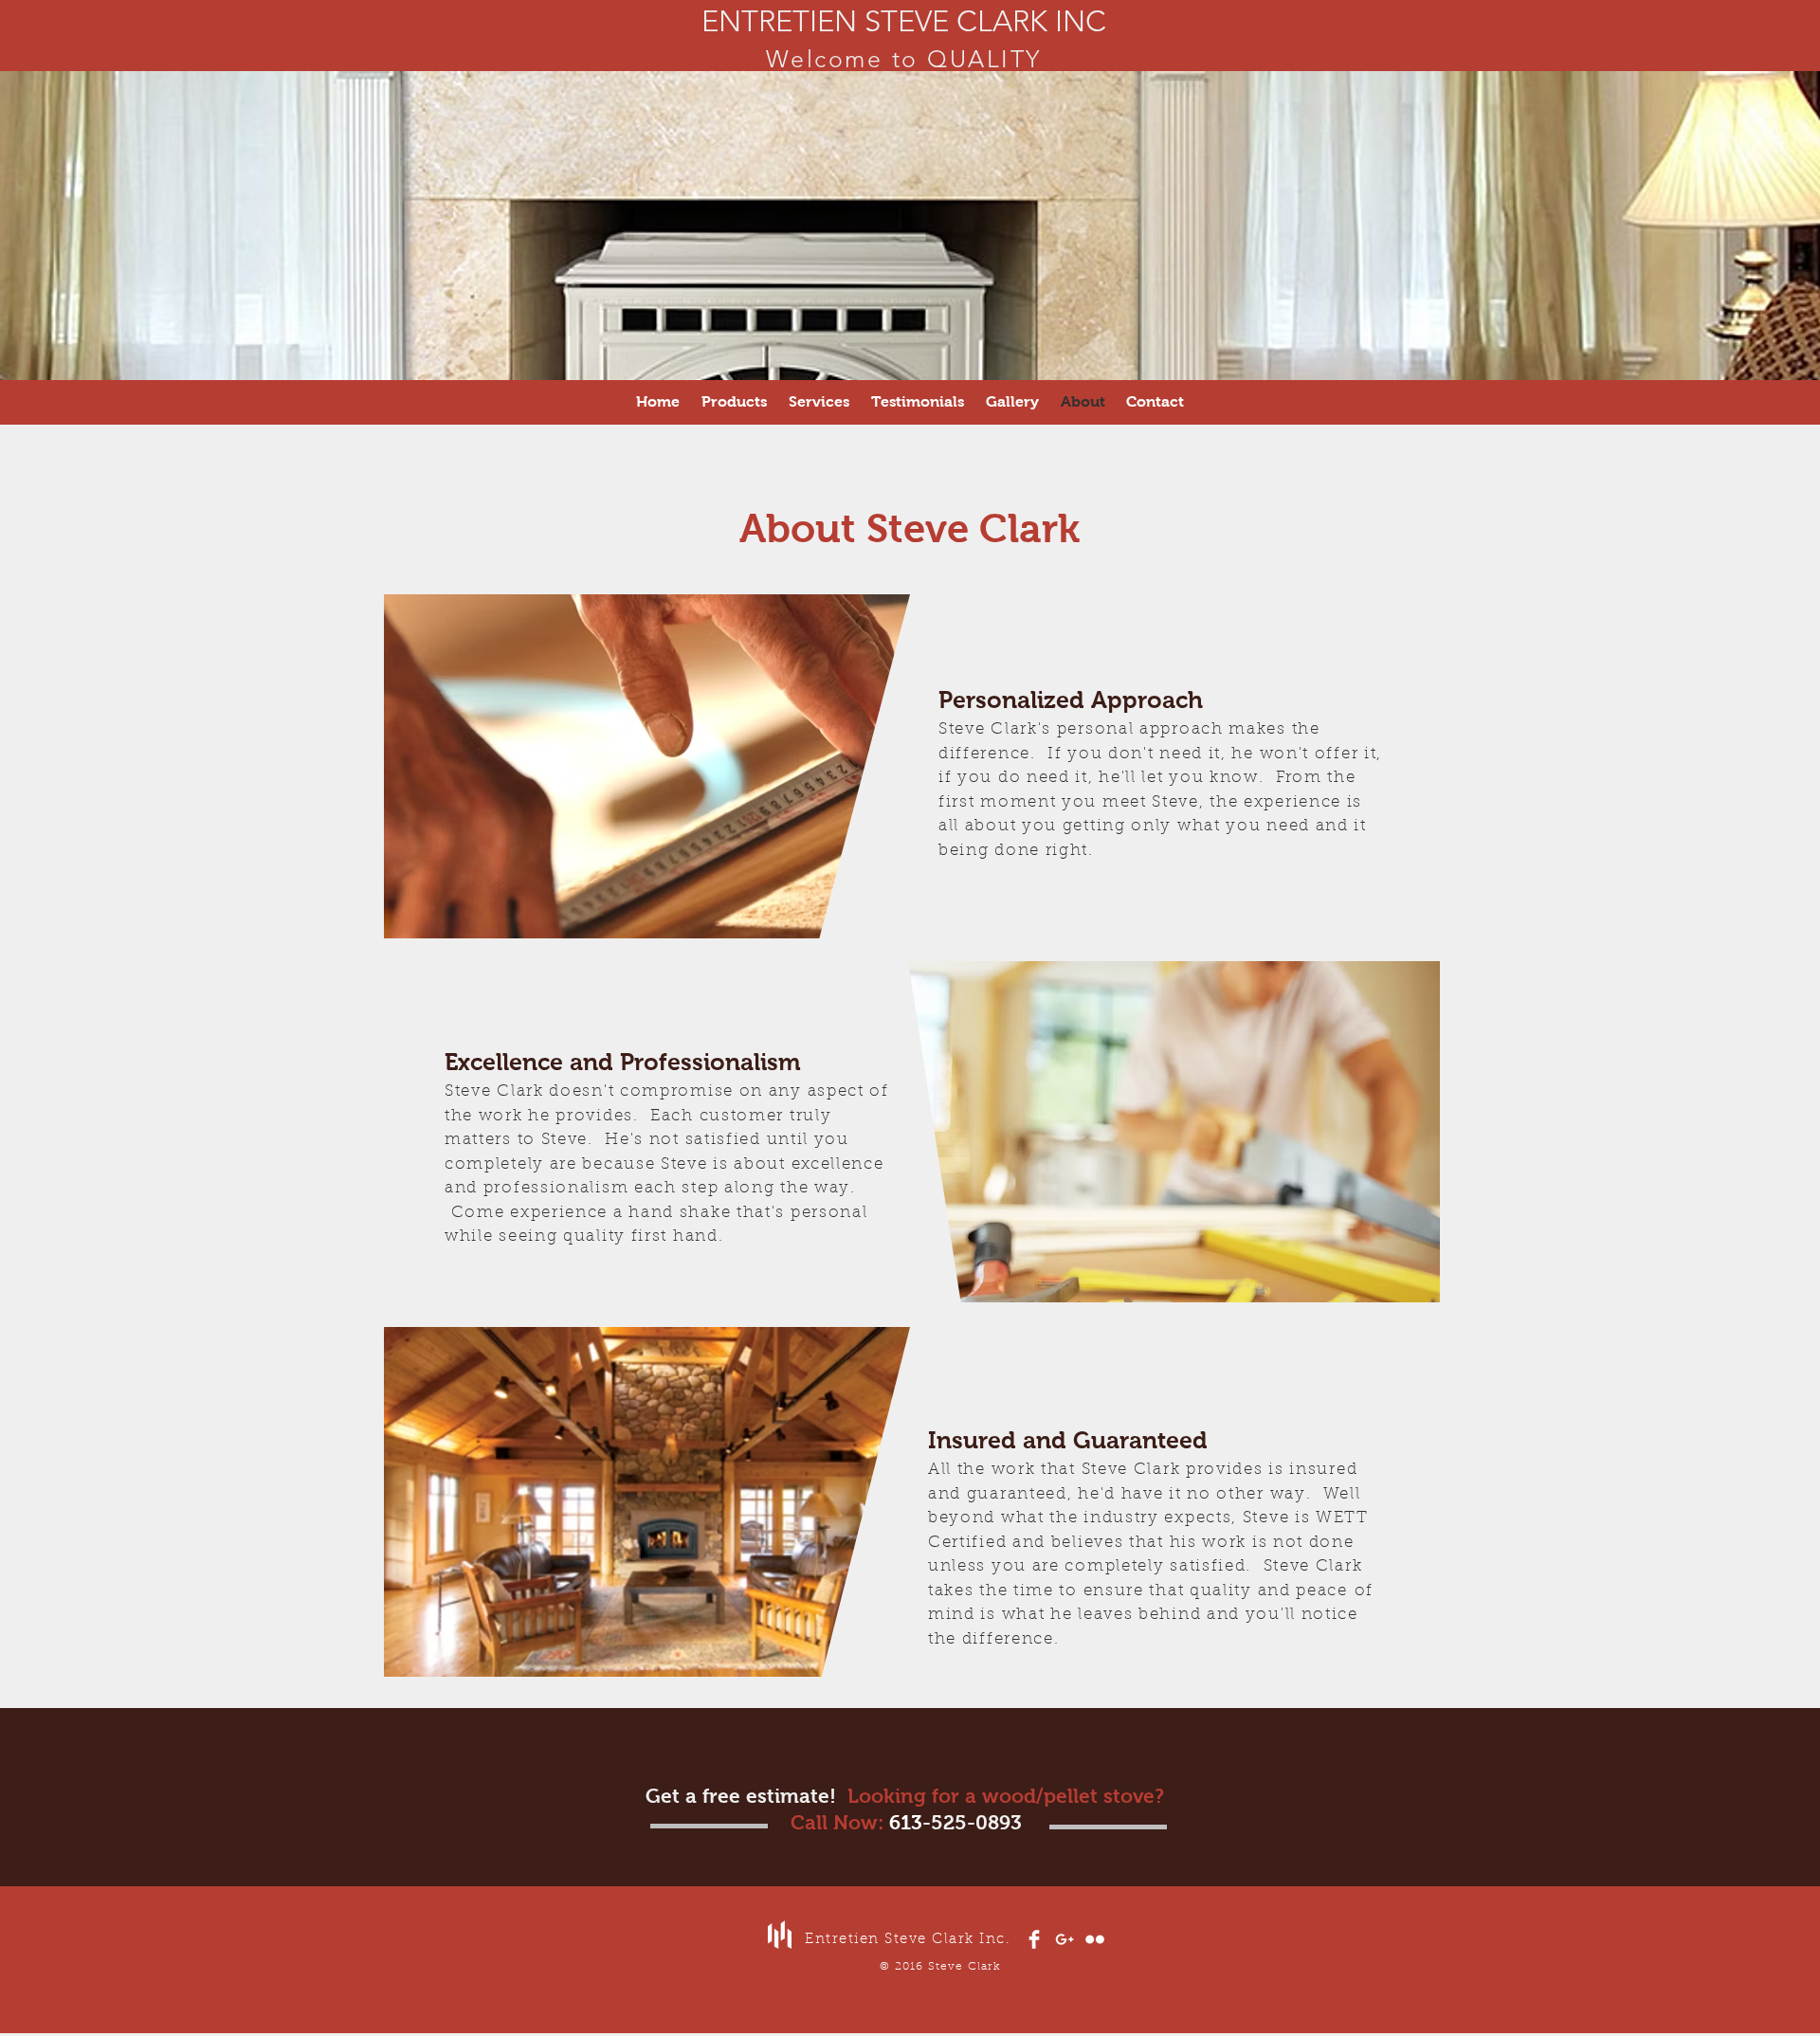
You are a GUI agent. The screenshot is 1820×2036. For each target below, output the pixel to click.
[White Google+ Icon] (1065, 1939)
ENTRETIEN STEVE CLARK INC (904, 21)
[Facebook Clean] (1034, 1939)
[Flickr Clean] (1095, 1939)
